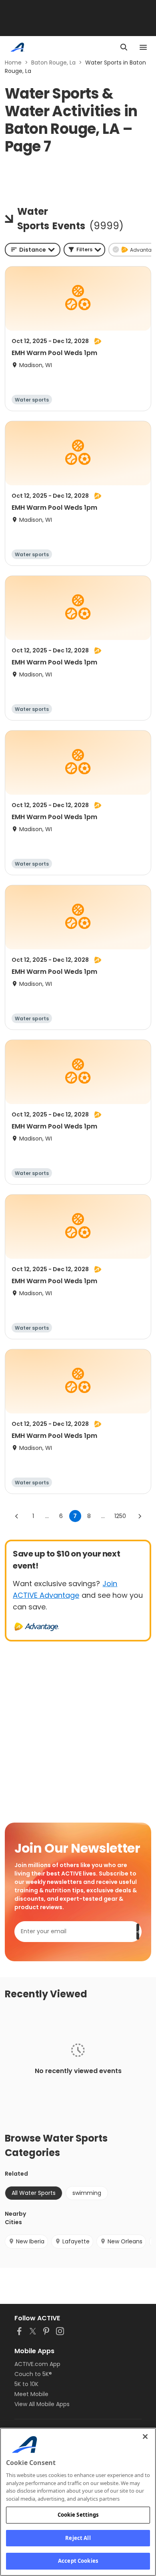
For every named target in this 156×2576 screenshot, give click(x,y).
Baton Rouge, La (53, 63)
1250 (120, 1516)
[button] (84, 250)
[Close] (145, 2437)
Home (13, 63)
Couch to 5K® (33, 2374)
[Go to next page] (140, 1516)
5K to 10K (26, 2384)
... (47, 1516)
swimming (87, 2193)
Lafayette (76, 2241)
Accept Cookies (78, 2561)
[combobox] (33, 250)
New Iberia (30, 2241)
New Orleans (125, 2241)
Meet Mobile (31, 2394)
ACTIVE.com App (37, 2364)
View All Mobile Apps (42, 2404)
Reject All (78, 2538)
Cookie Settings (78, 2515)
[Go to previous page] (17, 1516)
